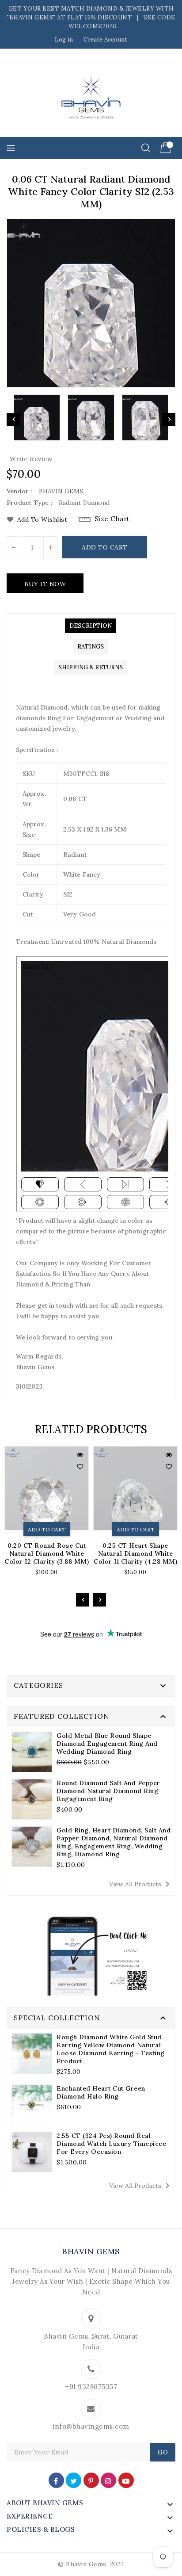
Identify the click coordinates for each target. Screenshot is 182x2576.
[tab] (91, 626)
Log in (64, 40)
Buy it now (45, 584)
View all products (141, 1884)
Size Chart (112, 519)
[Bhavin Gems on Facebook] (56, 2480)
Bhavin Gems (91, 2251)
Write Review (31, 459)
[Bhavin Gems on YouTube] (126, 2480)
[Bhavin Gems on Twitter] (74, 2480)
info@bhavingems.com (91, 2426)
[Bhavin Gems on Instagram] (108, 2480)
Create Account (105, 40)
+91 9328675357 (91, 2387)
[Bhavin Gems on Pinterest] (91, 2480)
